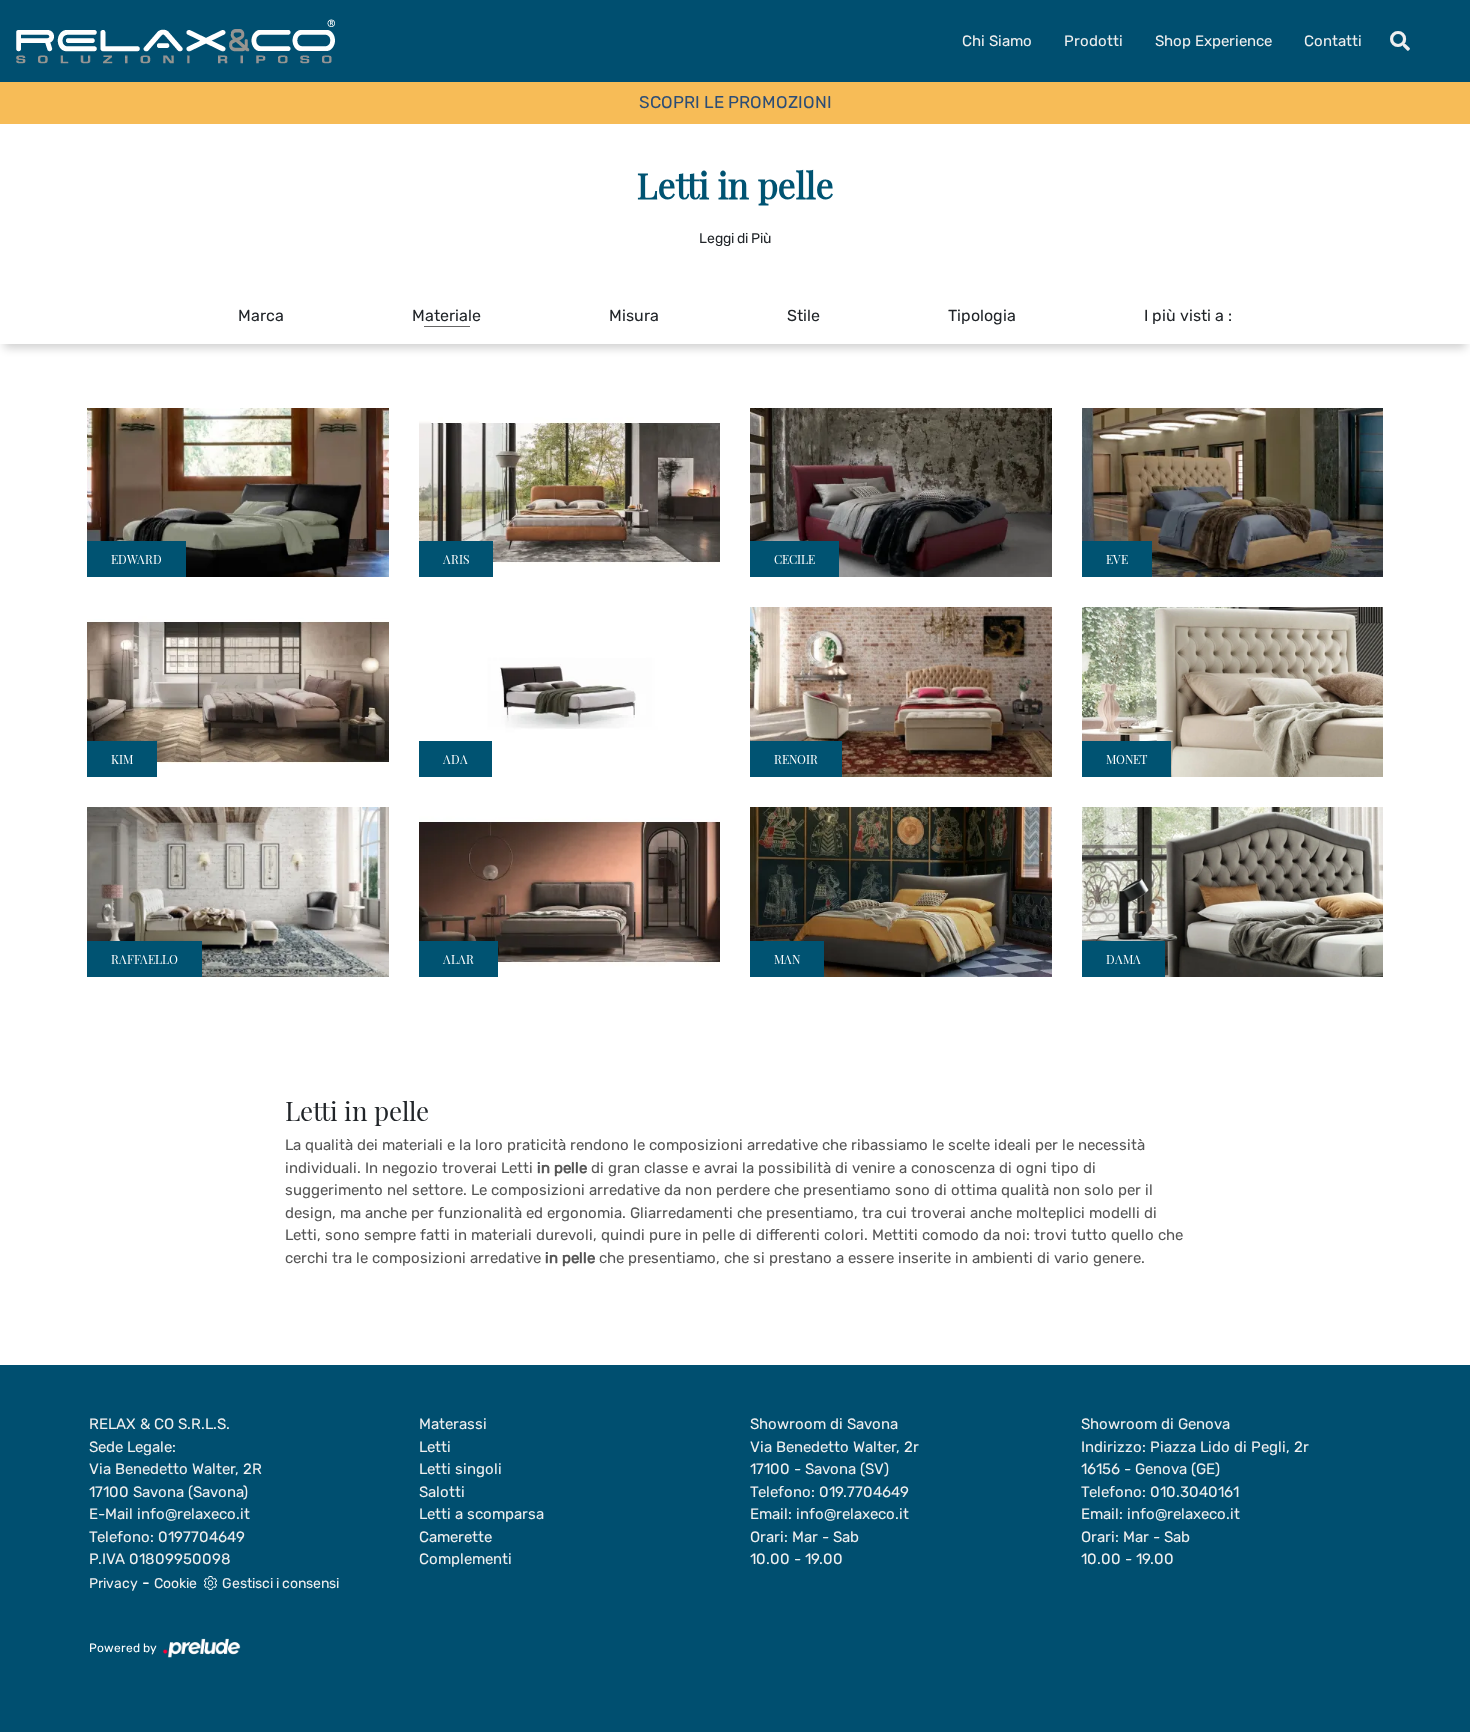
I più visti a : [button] (1188, 315)
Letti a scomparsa (481, 1514)
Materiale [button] (446, 315)
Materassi (453, 1424)
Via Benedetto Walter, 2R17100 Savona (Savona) (175, 1480)
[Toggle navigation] (1400, 41)
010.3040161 (1194, 1492)
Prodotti (1093, 41)
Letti (435, 1447)
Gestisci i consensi (280, 1583)
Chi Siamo (997, 41)
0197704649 (201, 1537)
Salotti (442, 1492)
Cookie (175, 1583)
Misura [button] (634, 315)
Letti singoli (460, 1469)
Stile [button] (803, 315)
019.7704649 (864, 1492)
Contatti (1333, 41)
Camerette (455, 1537)
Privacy (113, 1583)
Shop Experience (1213, 41)
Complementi (465, 1559)
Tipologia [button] (982, 315)
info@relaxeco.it (193, 1514)
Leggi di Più (735, 238)
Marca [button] (261, 315)
